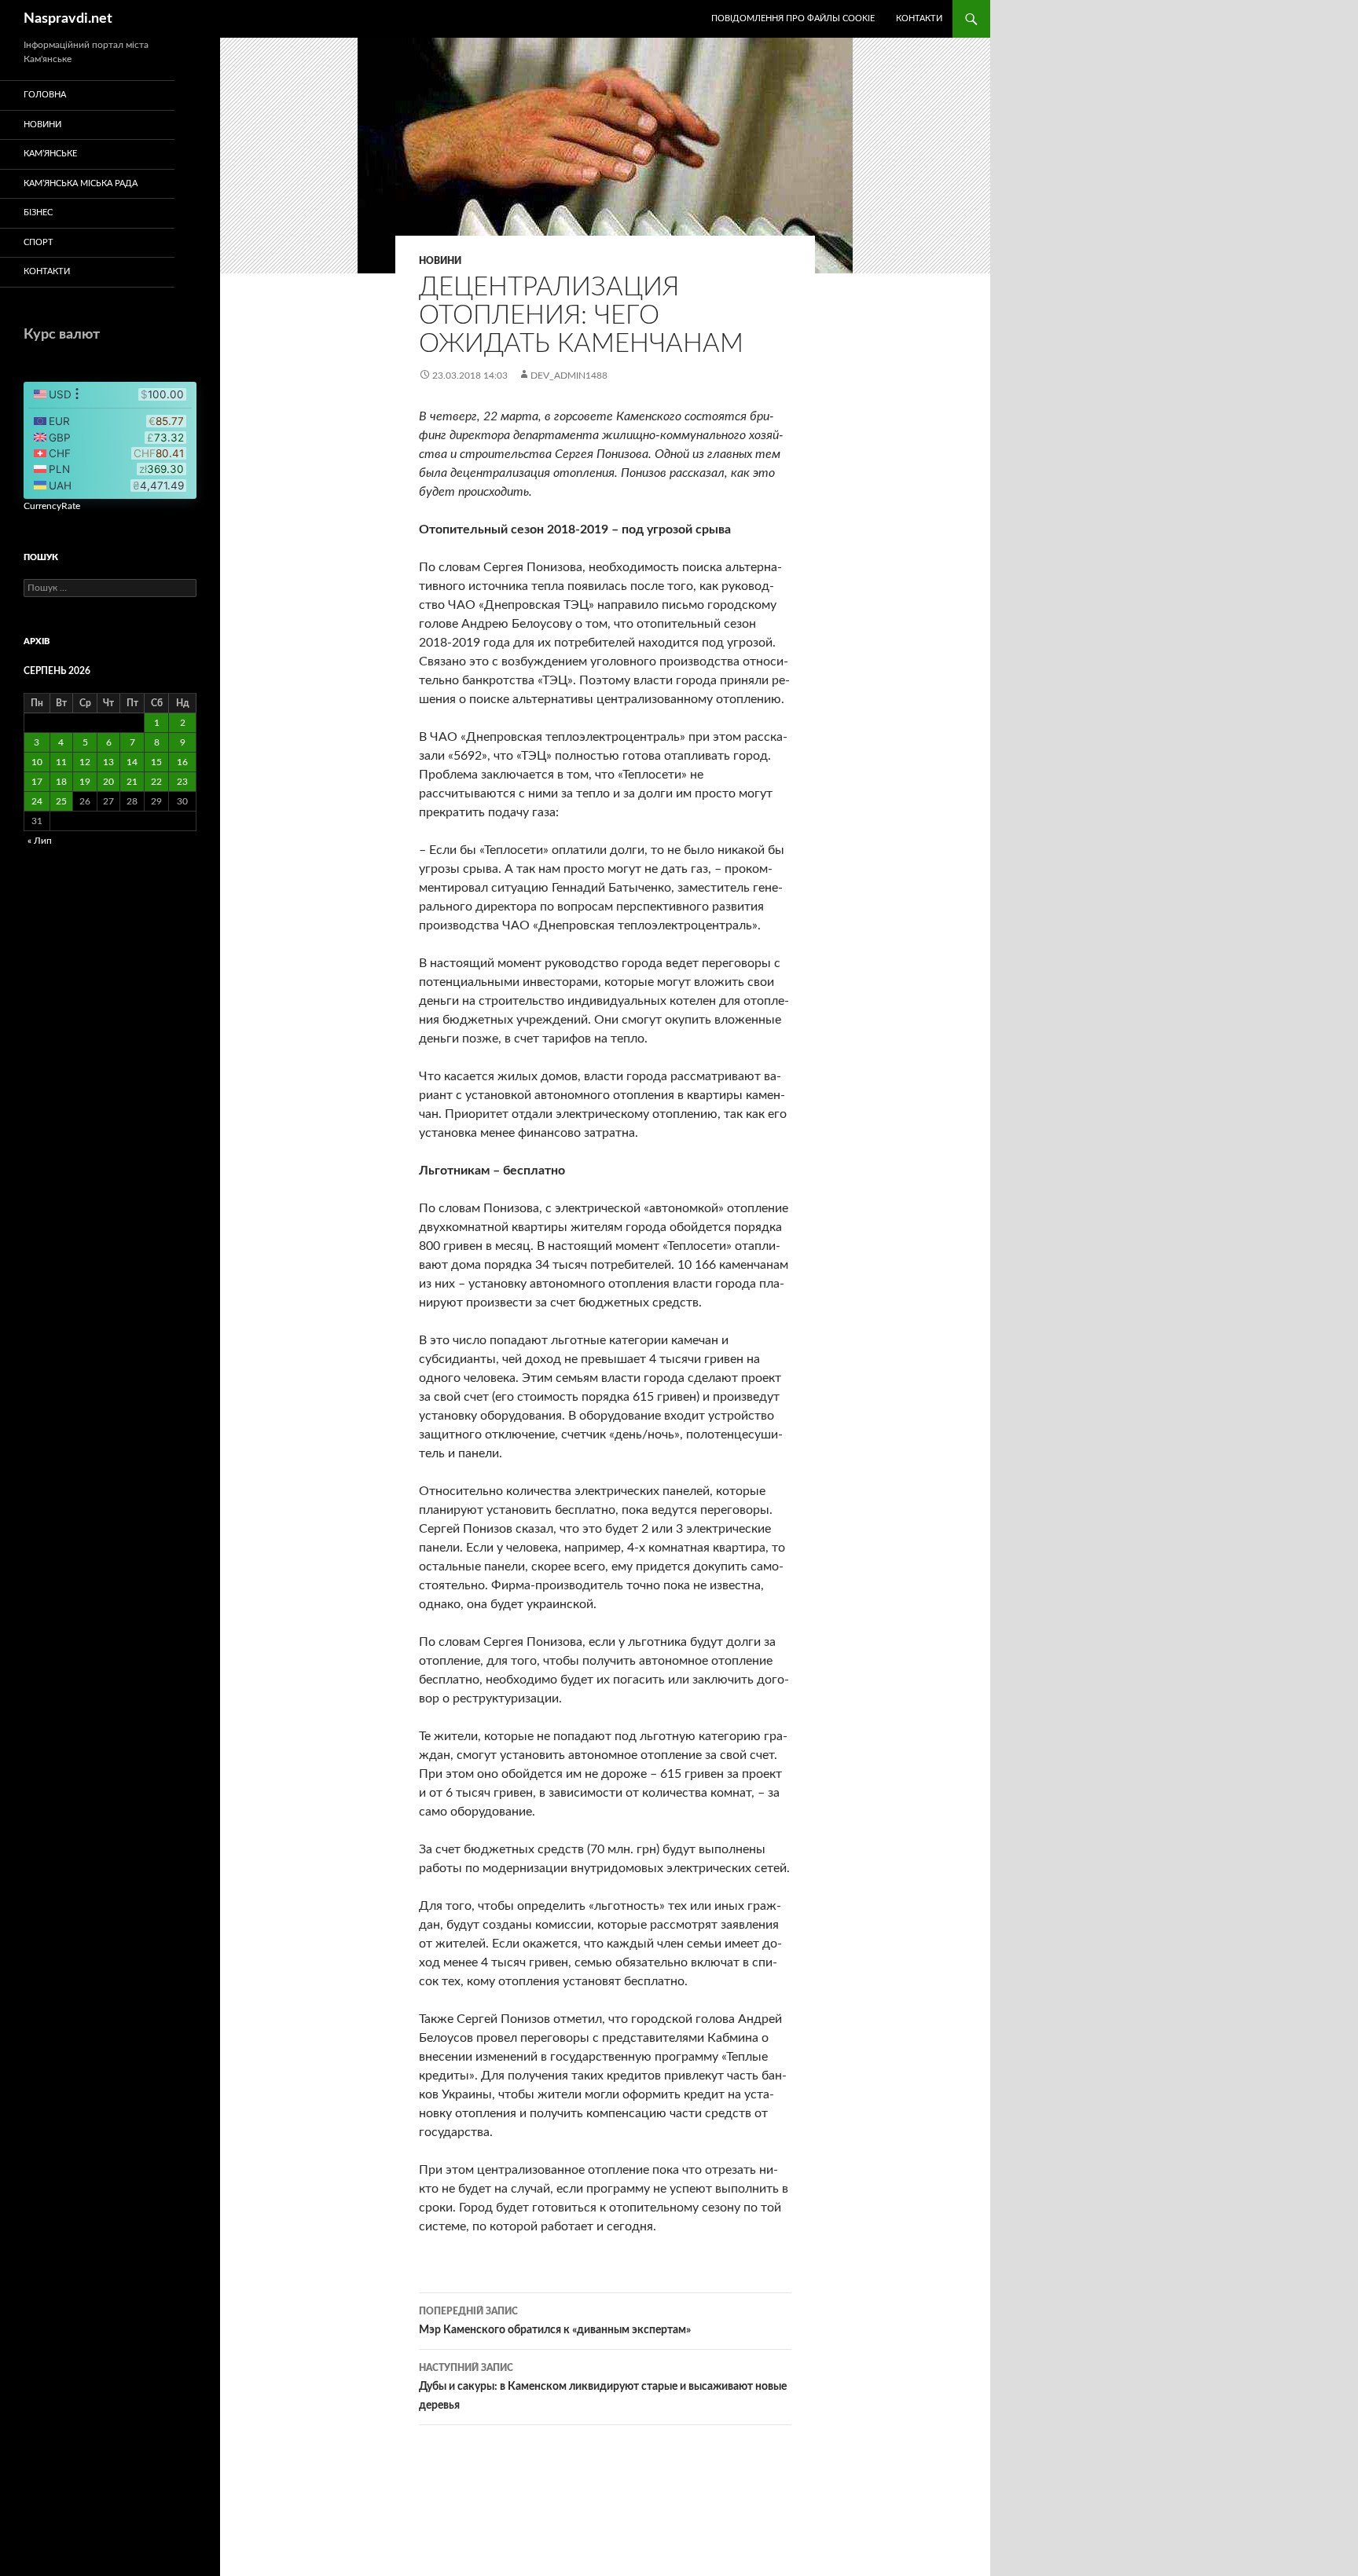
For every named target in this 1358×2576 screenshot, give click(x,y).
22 (156, 782)
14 (132, 762)
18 (61, 782)
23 (182, 782)
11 (61, 762)
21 (132, 782)
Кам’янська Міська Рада (81, 183)
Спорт (39, 242)
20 (108, 782)
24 (37, 801)
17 (37, 782)
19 (85, 782)
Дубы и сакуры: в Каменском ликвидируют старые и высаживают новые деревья (603, 2387)
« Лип (40, 841)
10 (37, 762)
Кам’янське (50, 154)
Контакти (919, 18)
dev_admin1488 (569, 376)
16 (182, 762)
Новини (440, 261)
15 (156, 762)
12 (85, 762)
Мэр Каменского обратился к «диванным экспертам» (555, 2321)
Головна (45, 95)
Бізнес (38, 213)
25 (61, 801)
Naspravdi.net (68, 19)
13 (108, 762)
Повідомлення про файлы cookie (793, 18)
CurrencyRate (52, 506)
